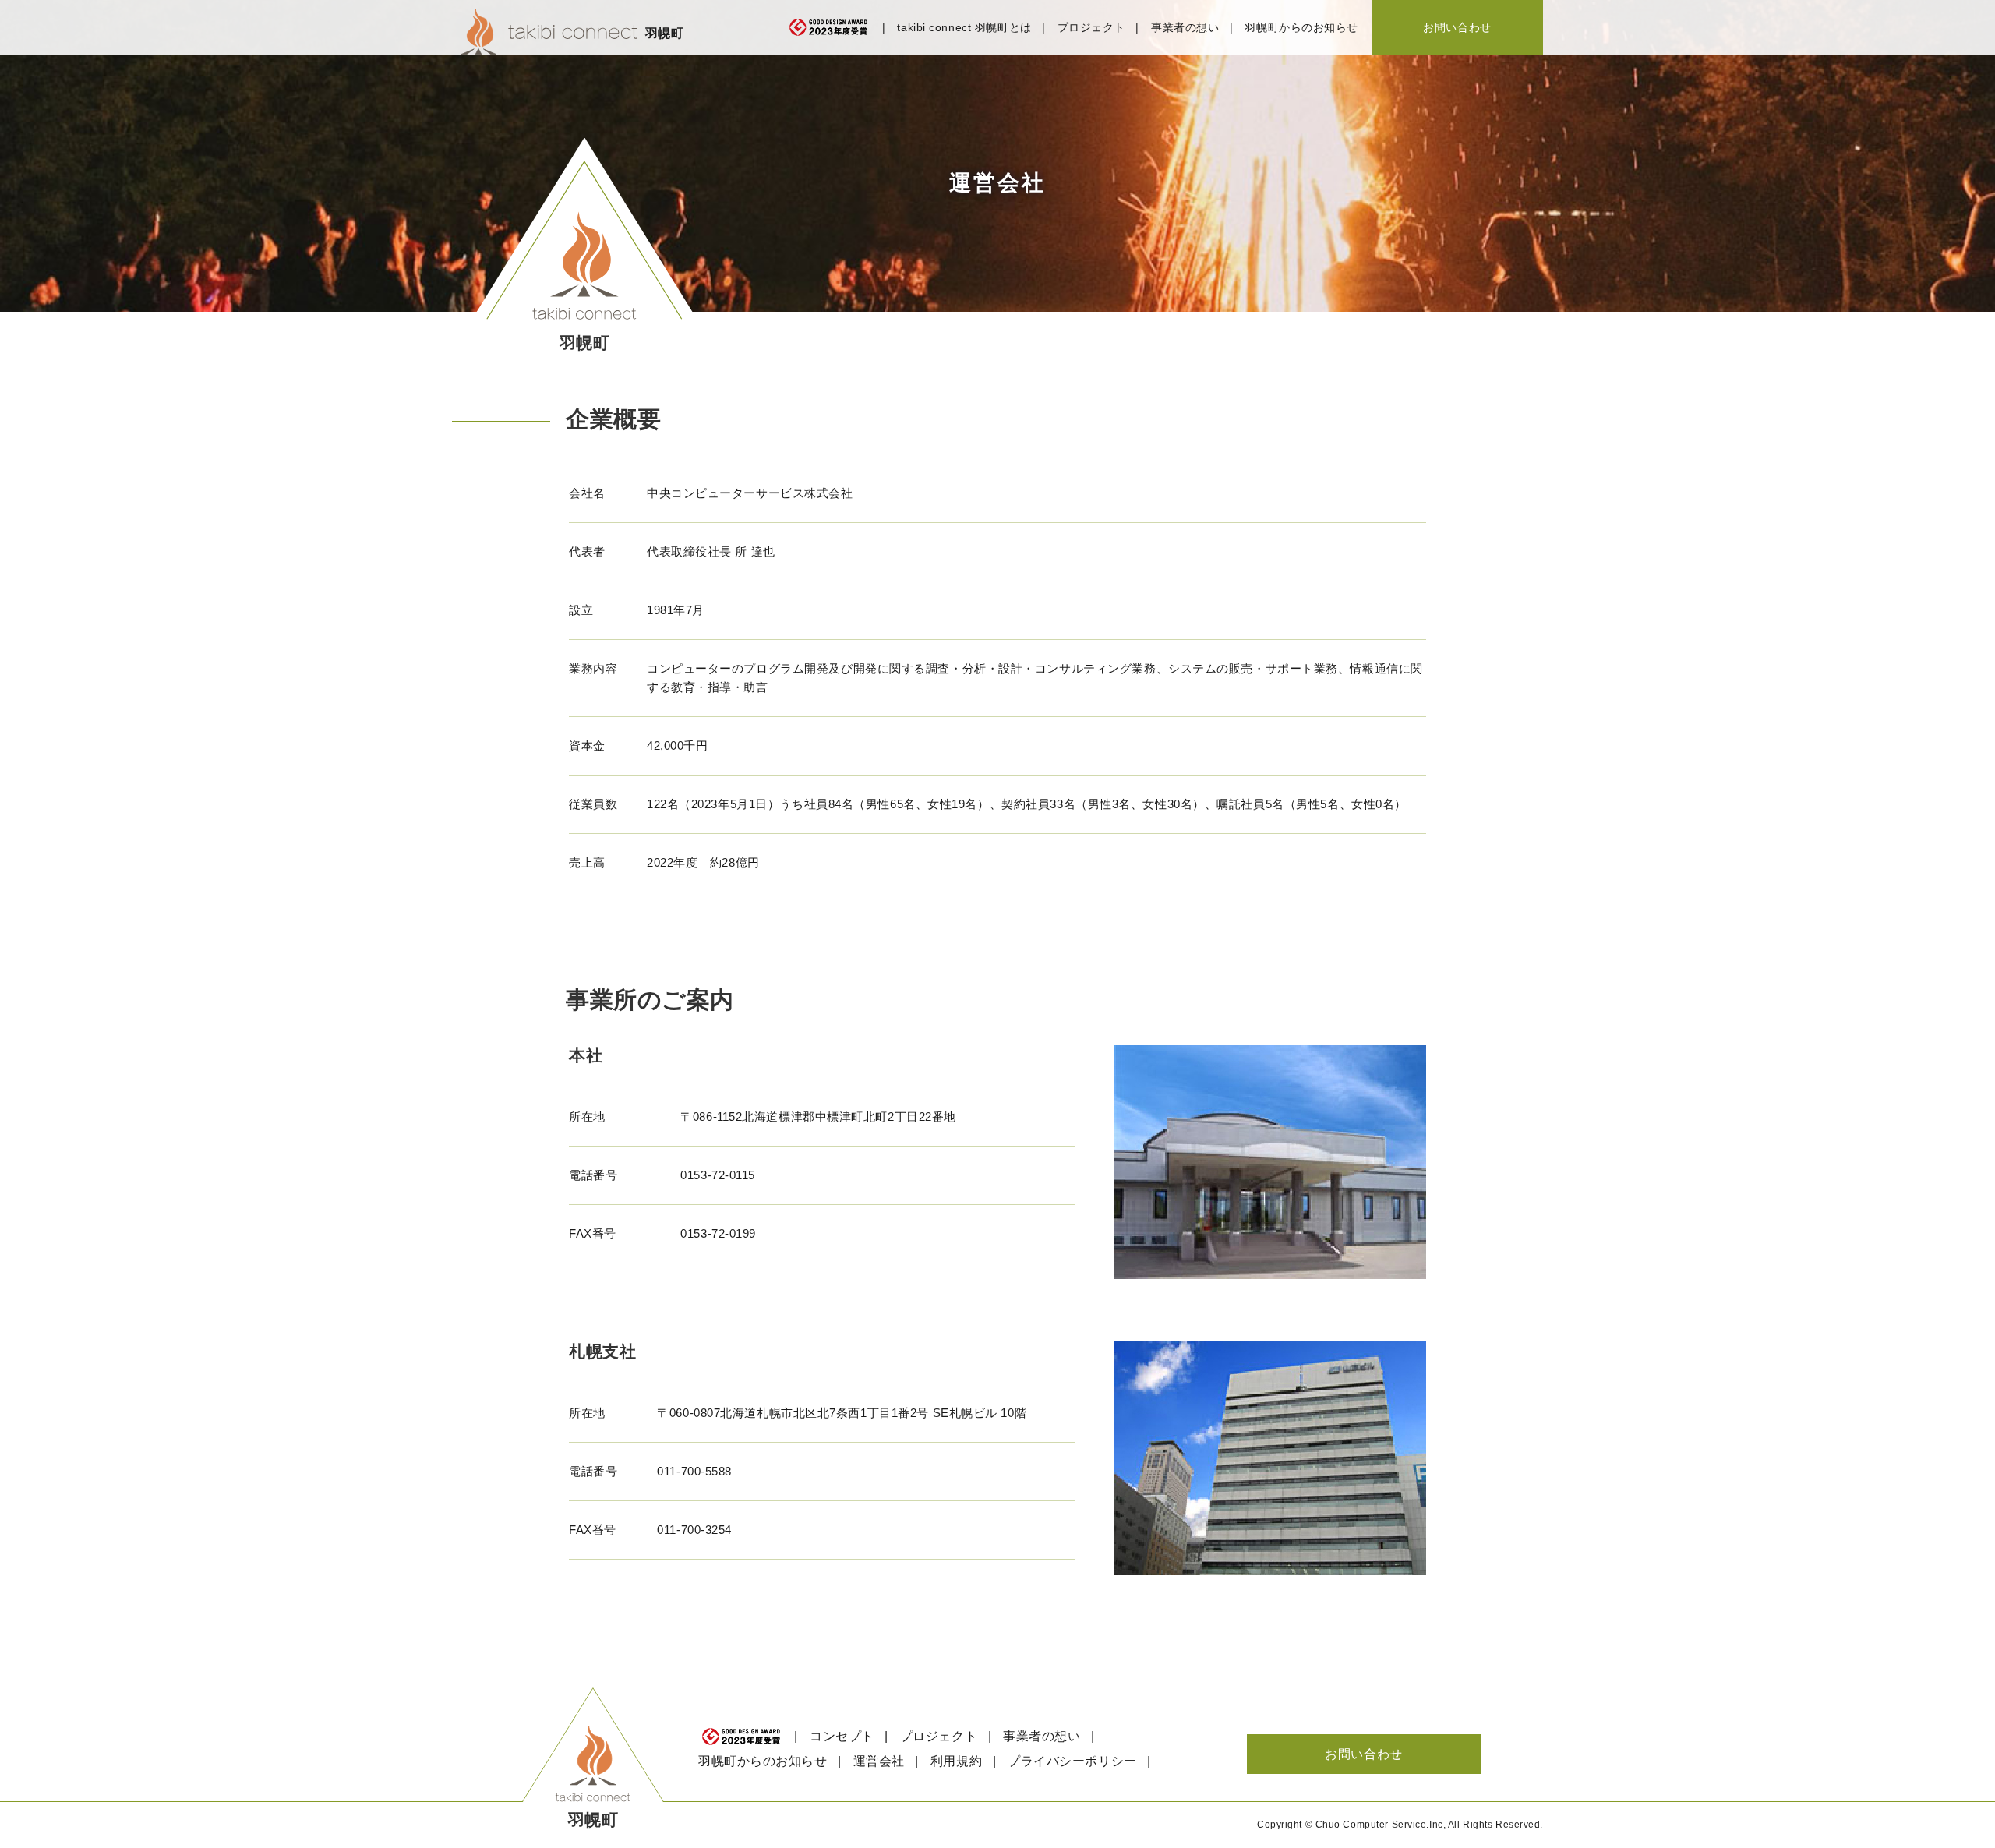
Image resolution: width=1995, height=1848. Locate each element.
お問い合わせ (1457, 27)
